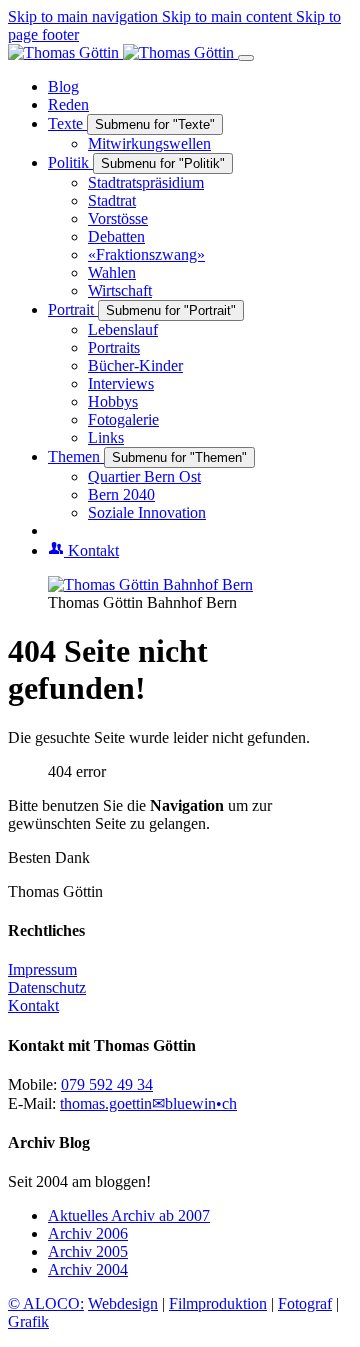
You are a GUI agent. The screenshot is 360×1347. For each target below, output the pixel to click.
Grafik (28, 1321)
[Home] (123, 52)
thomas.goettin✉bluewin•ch (148, 1103)
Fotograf (305, 1303)
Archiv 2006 (88, 1233)
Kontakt (33, 1005)
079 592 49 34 (107, 1084)
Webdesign (123, 1303)
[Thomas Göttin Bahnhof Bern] (150, 584)
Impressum (42, 969)
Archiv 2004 (88, 1269)
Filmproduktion (218, 1303)
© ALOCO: (46, 1303)
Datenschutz (47, 987)
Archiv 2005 (88, 1251)
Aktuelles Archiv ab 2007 (129, 1215)
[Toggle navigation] (246, 58)
